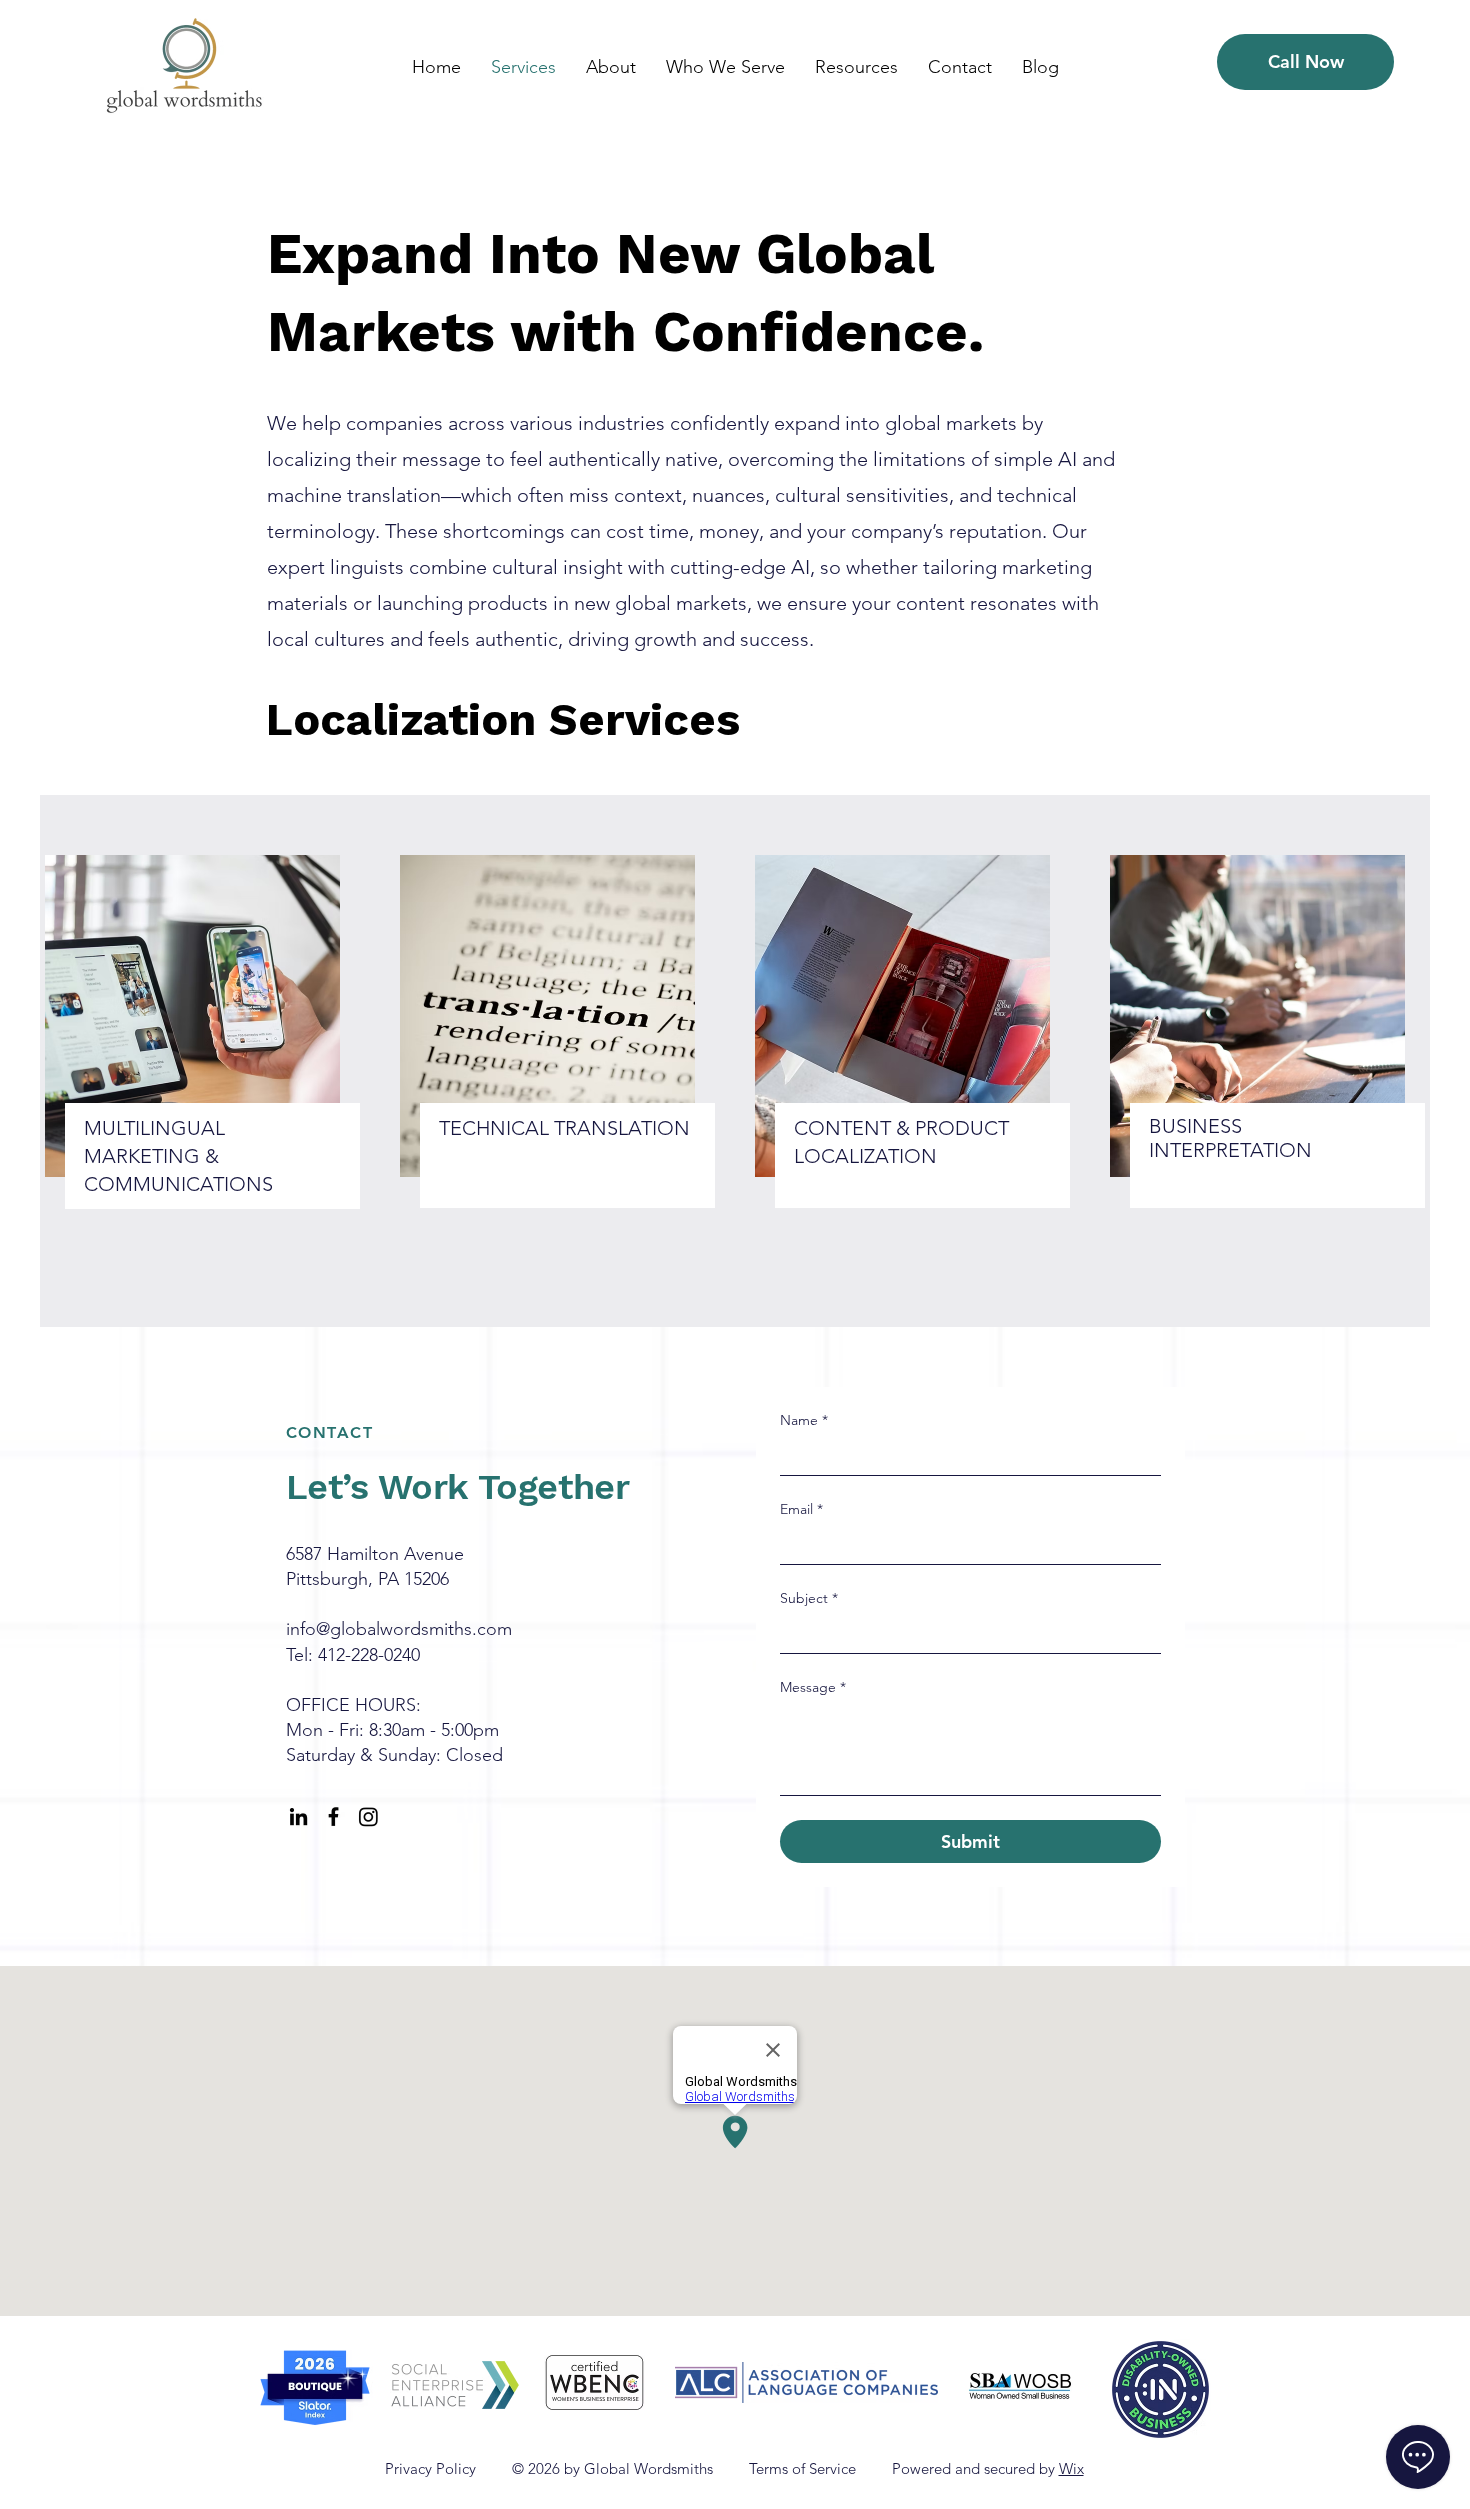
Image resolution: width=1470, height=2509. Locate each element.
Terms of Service (802, 2468)
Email (801, 1509)
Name (804, 1420)
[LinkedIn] (298, 1816)
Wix (1071, 2468)
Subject (809, 1598)
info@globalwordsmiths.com (399, 1629)
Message (813, 1687)
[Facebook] (333, 1816)
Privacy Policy (432, 2468)
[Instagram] (368, 1816)
